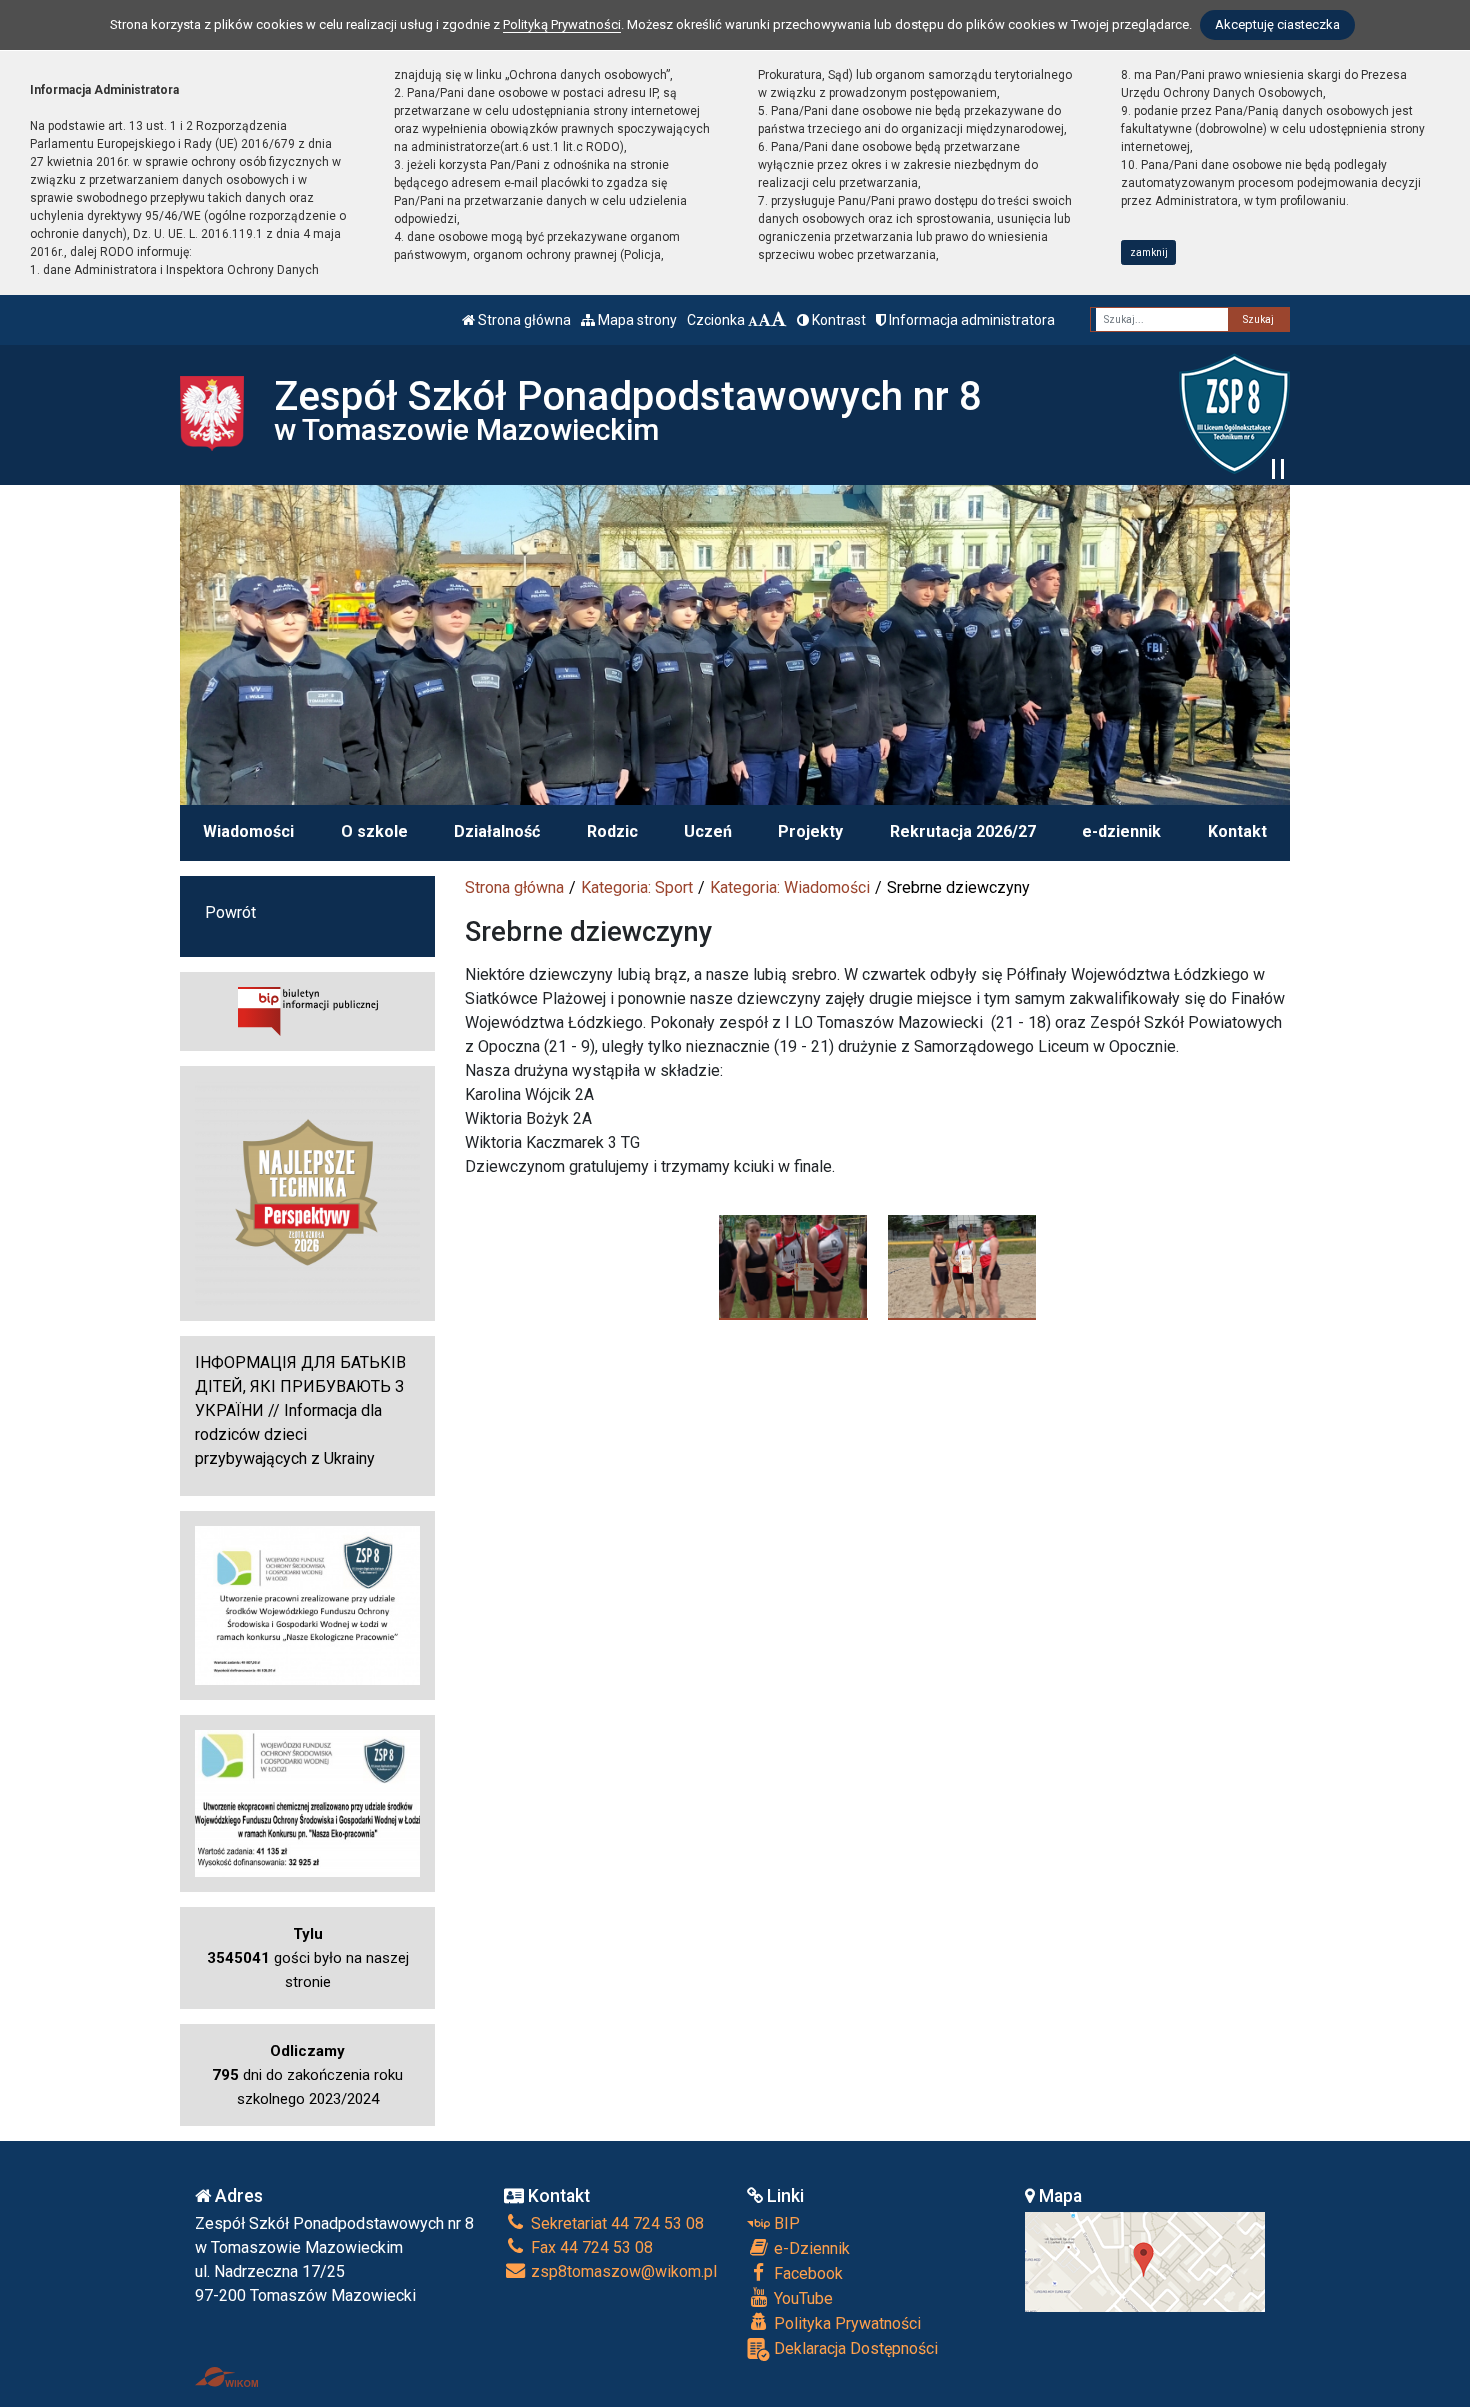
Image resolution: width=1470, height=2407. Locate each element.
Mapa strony (636, 320)
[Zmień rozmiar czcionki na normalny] (753, 320)
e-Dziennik (810, 2248)
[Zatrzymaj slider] (1278, 469)
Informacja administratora (970, 320)
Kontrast (837, 320)
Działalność (497, 831)
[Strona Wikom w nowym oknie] (226, 2377)
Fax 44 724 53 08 (590, 2247)
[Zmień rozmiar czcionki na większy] (764, 320)
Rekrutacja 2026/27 (963, 831)
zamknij (1149, 252)
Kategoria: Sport (637, 887)
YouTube (801, 2298)
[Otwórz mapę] (1145, 2260)
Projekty (810, 831)
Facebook (806, 2273)
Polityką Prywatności (562, 24)
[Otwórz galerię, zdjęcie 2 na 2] (962, 1267)
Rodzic (612, 831)
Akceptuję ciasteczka (1277, 24)
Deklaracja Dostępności (854, 2348)
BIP (785, 2223)
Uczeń (708, 831)
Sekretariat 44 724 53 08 (615, 2223)
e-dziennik (1121, 831)
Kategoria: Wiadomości (790, 887)
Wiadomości (248, 831)
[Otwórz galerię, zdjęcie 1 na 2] (793, 1267)
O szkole (374, 831)
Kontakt (1237, 831)
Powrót (230, 912)
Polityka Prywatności (845, 2323)
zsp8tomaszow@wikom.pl (622, 2271)
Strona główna (523, 320)
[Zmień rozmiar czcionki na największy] (779, 320)
